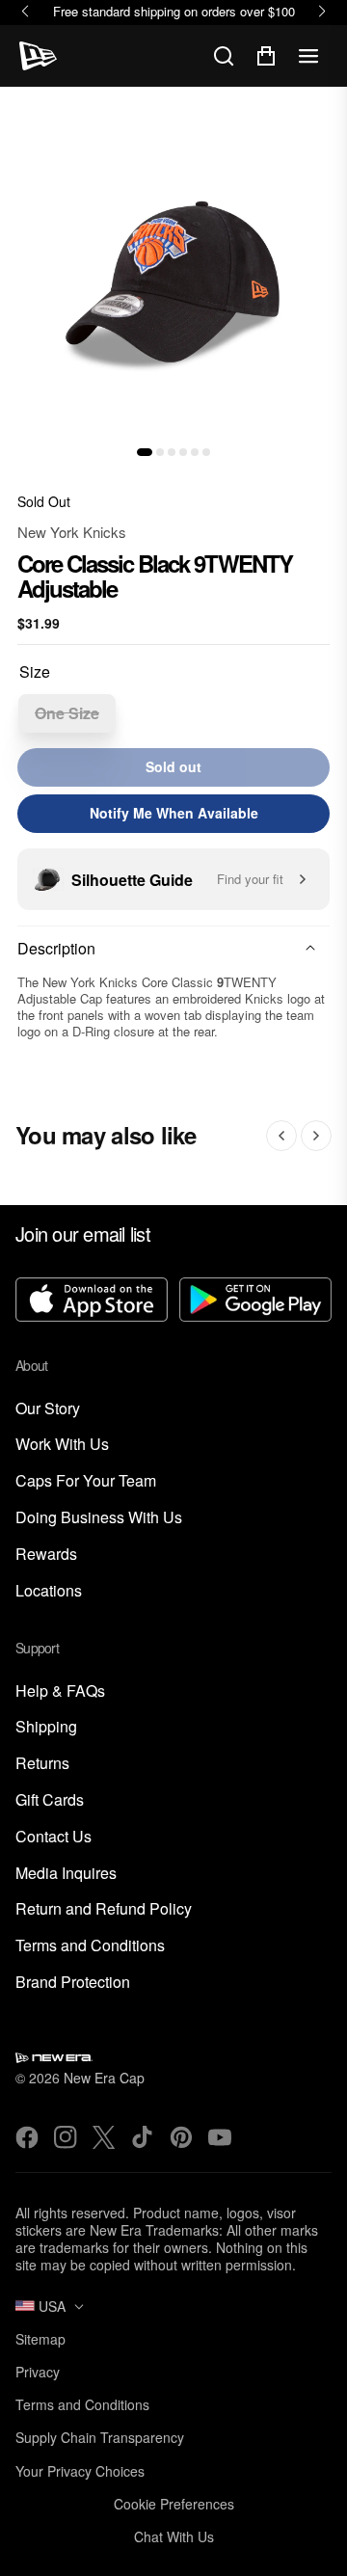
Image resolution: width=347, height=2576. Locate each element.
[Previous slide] (281, 1136)
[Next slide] (316, 1136)
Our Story (48, 1409)
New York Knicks (72, 532)
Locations (49, 1591)
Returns (42, 1764)
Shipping (46, 1727)
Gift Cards (50, 1800)
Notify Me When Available (174, 813)
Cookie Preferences (174, 2504)
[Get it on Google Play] (255, 1302)
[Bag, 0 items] (266, 56)
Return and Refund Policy (104, 1909)
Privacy (38, 2372)
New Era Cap (104, 2078)
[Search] (224, 56)
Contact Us (53, 1837)
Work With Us (62, 1445)
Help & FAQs (60, 1691)
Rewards (46, 1555)
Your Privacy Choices (80, 2471)
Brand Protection (73, 1983)
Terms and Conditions (90, 1946)
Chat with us (174, 2536)
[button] (145, 452)
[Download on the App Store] (92, 1302)
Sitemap (40, 2339)
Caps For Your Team (86, 1481)
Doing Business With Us (99, 1518)
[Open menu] (308, 56)
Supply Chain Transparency (100, 2437)
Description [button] (56, 948)
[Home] (38, 56)
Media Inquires (66, 1874)
